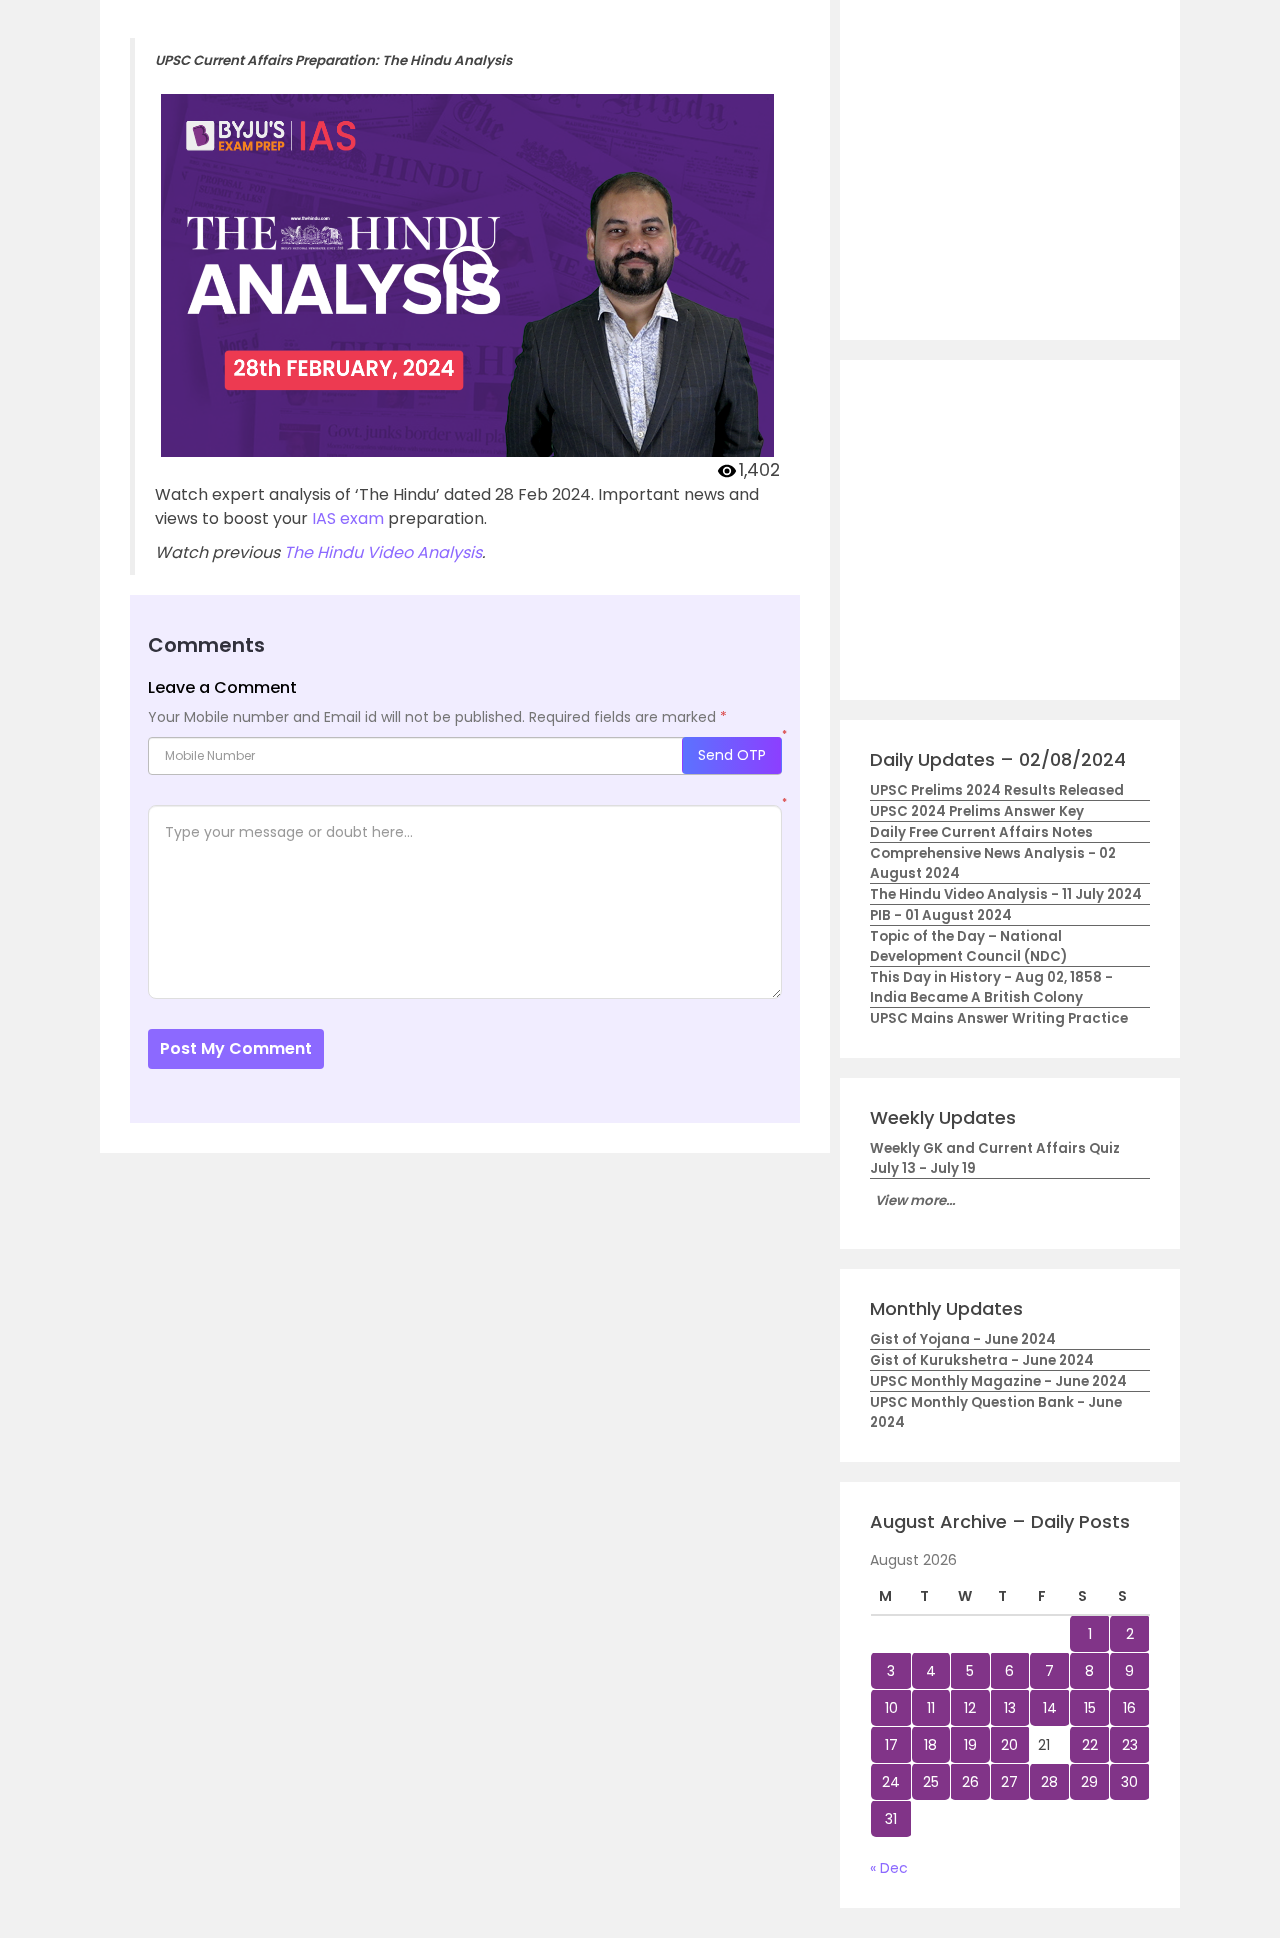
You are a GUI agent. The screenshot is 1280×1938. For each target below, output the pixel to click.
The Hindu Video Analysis (383, 552)
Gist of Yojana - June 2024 (963, 1339)
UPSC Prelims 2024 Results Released (997, 790)
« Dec (889, 1868)
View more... (915, 1200)
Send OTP (732, 755)
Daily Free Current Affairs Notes (981, 832)
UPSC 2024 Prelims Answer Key (977, 811)
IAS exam (348, 518)
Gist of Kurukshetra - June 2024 (982, 1360)
